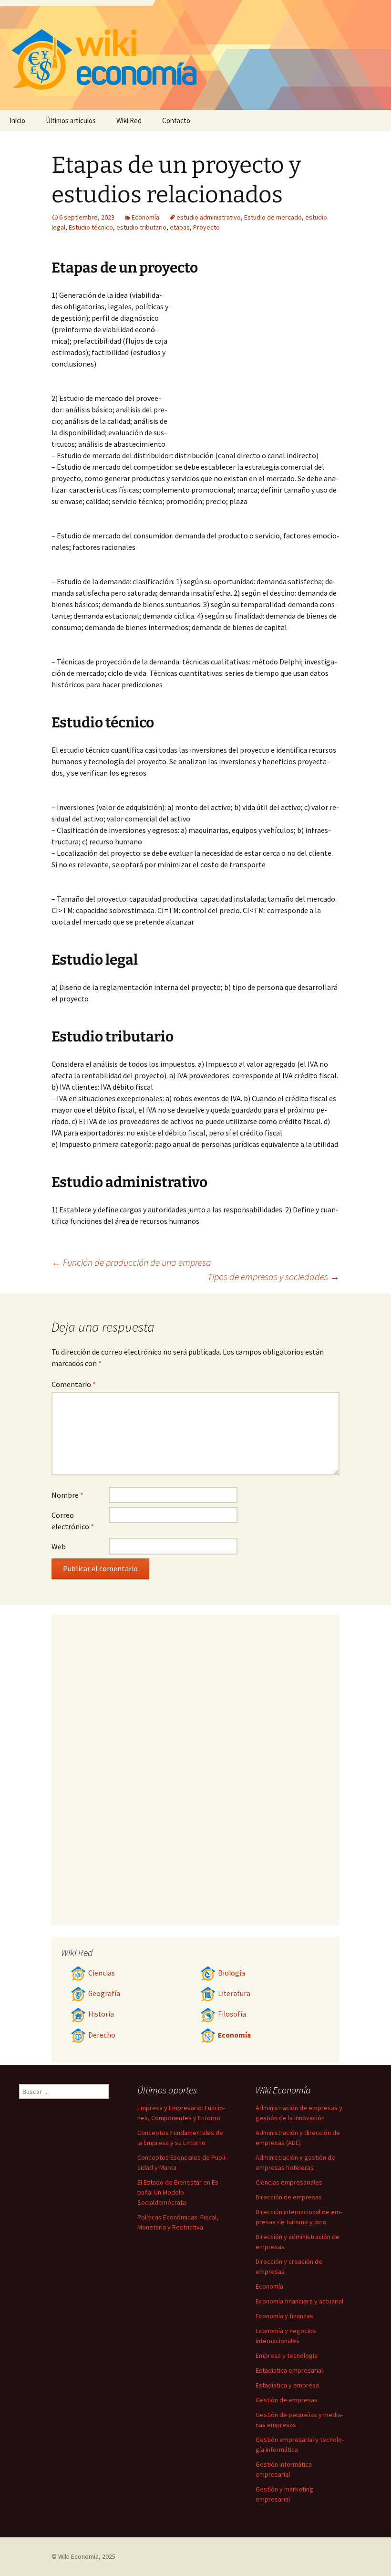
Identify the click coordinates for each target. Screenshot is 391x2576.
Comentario (74, 1384)
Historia (101, 2014)
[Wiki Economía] (195, 55)
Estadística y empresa (287, 2385)
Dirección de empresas (289, 2197)
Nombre (67, 1495)
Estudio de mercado (273, 217)
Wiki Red (129, 121)
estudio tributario (141, 227)
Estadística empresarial (289, 2370)
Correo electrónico (73, 1521)
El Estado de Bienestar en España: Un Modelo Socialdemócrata (179, 2192)
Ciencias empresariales (289, 2182)
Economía (145, 217)
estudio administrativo (209, 217)
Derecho (102, 2035)
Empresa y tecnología (287, 2355)
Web (59, 1546)
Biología (232, 1973)
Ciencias (102, 1973)
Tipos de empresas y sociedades (273, 1277)
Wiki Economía (78, 2556)
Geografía (104, 1993)
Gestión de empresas (287, 2400)
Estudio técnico (91, 227)
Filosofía (232, 2014)
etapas (180, 227)
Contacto (176, 121)
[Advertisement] (255, 361)
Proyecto (206, 227)
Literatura (234, 1993)
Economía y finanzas (284, 2316)
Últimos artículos (71, 121)
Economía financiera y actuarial (299, 2301)
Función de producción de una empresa (131, 1262)
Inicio (17, 121)
